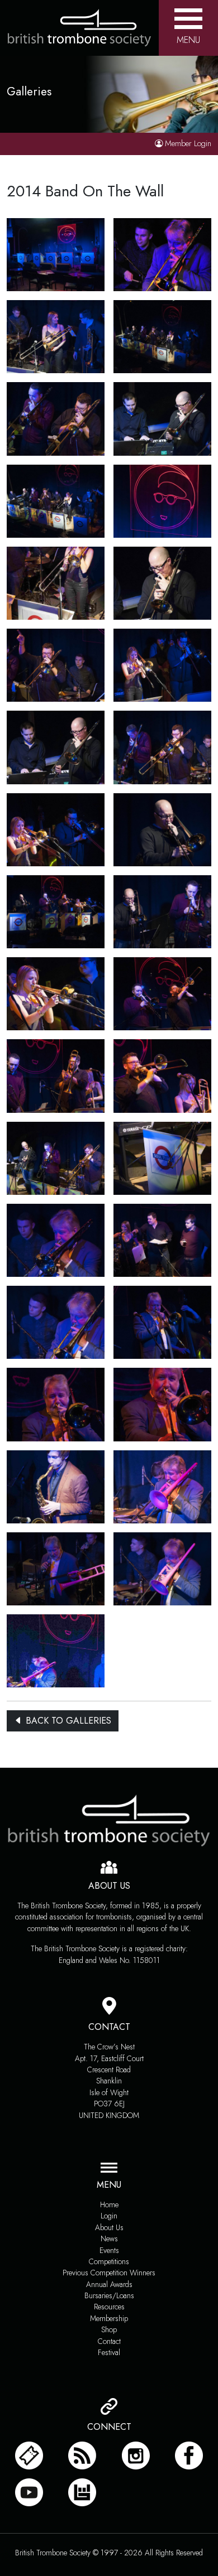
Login (109, 2216)
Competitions (109, 2261)
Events (109, 2250)
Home (109, 2204)
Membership (109, 2318)
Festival (109, 2352)
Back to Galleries (67, 1721)
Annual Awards (109, 2284)
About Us (109, 2227)
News (109, 2239)
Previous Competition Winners (109, 2273)
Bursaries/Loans (109, 2295)
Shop (109, 2329)
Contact (109, 2341)
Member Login (188, 143)
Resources (109, 2307)
